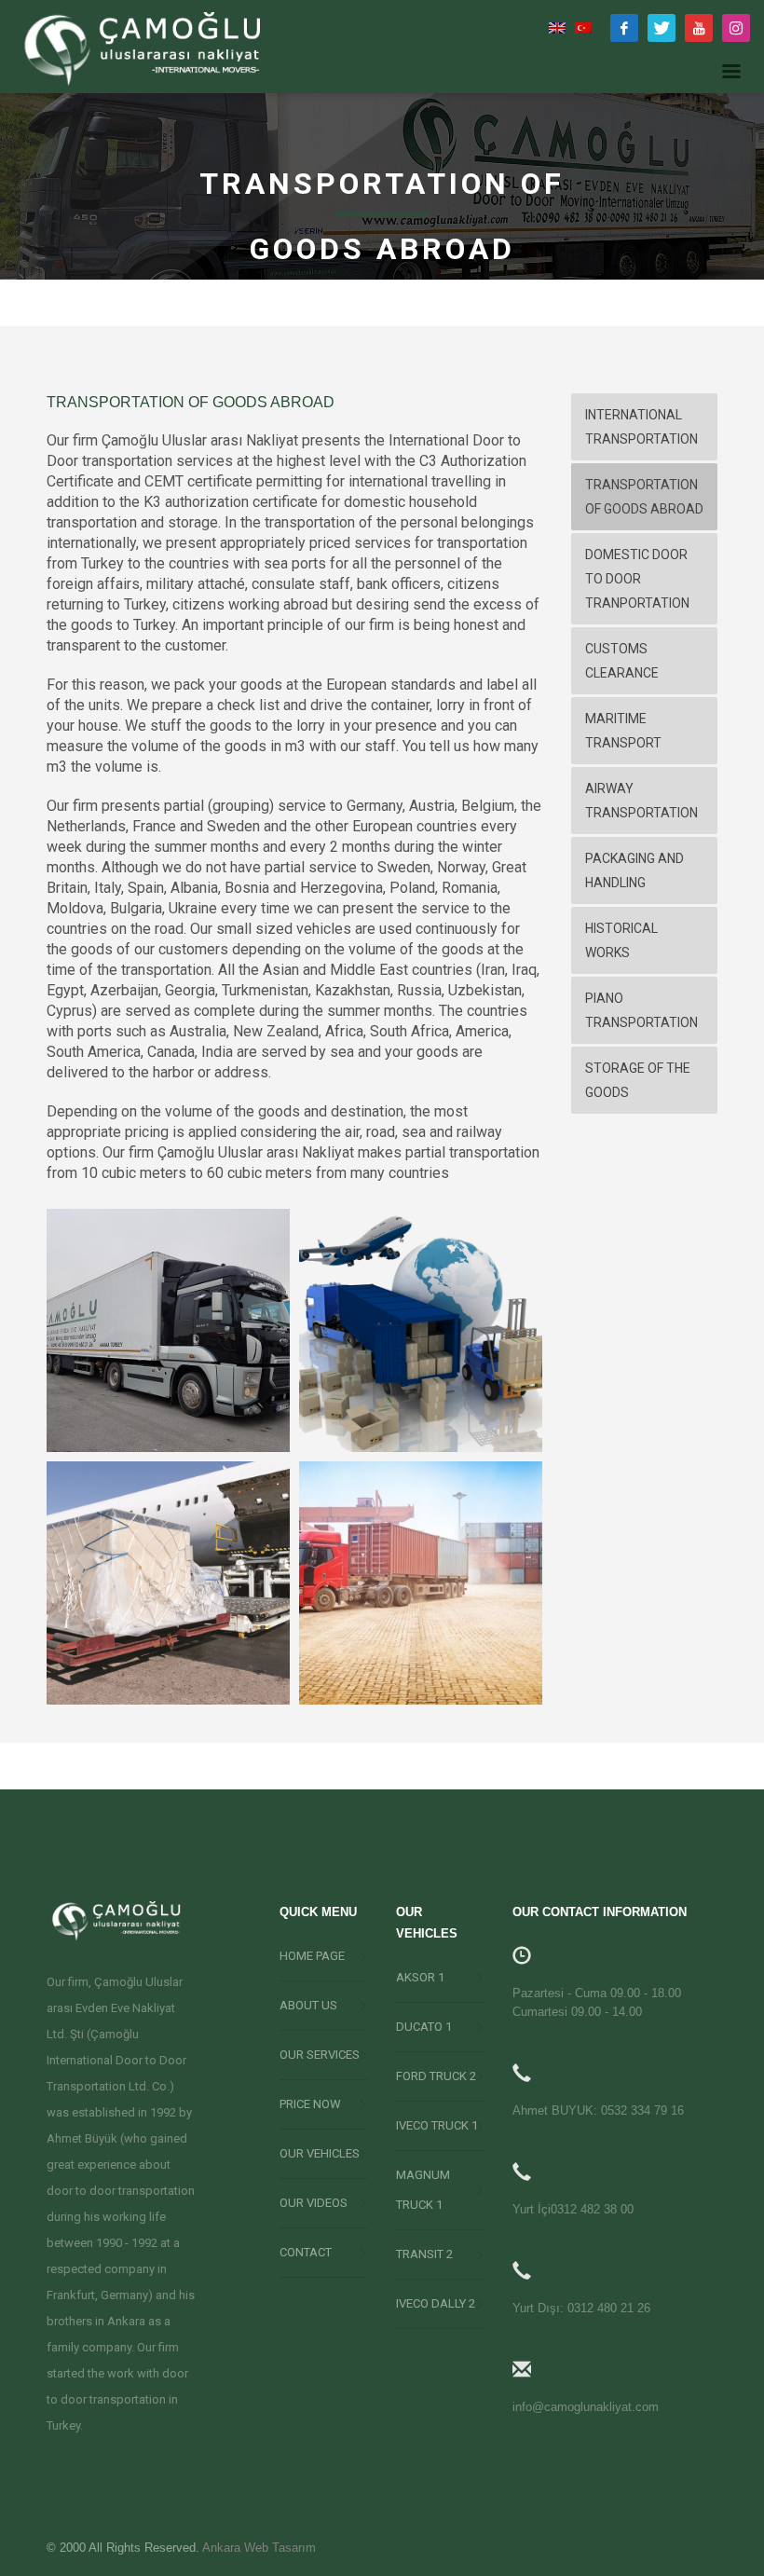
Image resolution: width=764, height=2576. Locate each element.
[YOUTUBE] (699, 28)
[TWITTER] (662, 28)
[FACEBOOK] (624, 28)
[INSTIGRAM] (736, 28)
